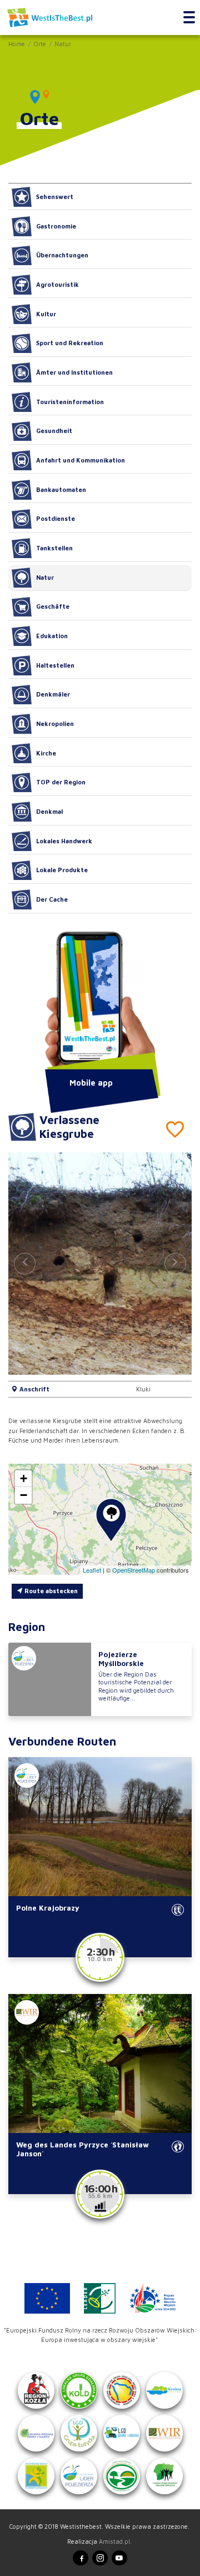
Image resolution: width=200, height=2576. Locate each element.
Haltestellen (55, 665)
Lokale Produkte (62, 870)
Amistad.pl (114, 2541)
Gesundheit (54, 431)
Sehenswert (55, 197)
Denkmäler (53, 694)
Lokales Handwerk (64, 841)
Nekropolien (55, 723)
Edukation (52, 636)
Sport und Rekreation (70, 343)
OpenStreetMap (134, 1570)
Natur (63, 44)
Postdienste (56, 518)
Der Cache (52, 899)
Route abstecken (50, 1591)
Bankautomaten (61, 489)
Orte (40, 44)
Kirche (46, 753)
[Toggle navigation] (189, 18)
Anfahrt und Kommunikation (81, 460)
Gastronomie (56, 226)
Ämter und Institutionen (74, 372)
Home (17, 44)
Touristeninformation (70, 402)
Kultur (46, 314)
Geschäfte (53, 606)
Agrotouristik (57, 284)
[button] (175, 1264)
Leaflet (92, 1570)
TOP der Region (61, 782)
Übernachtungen (62, 255)
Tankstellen (54, 548)
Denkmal (49, 811)
